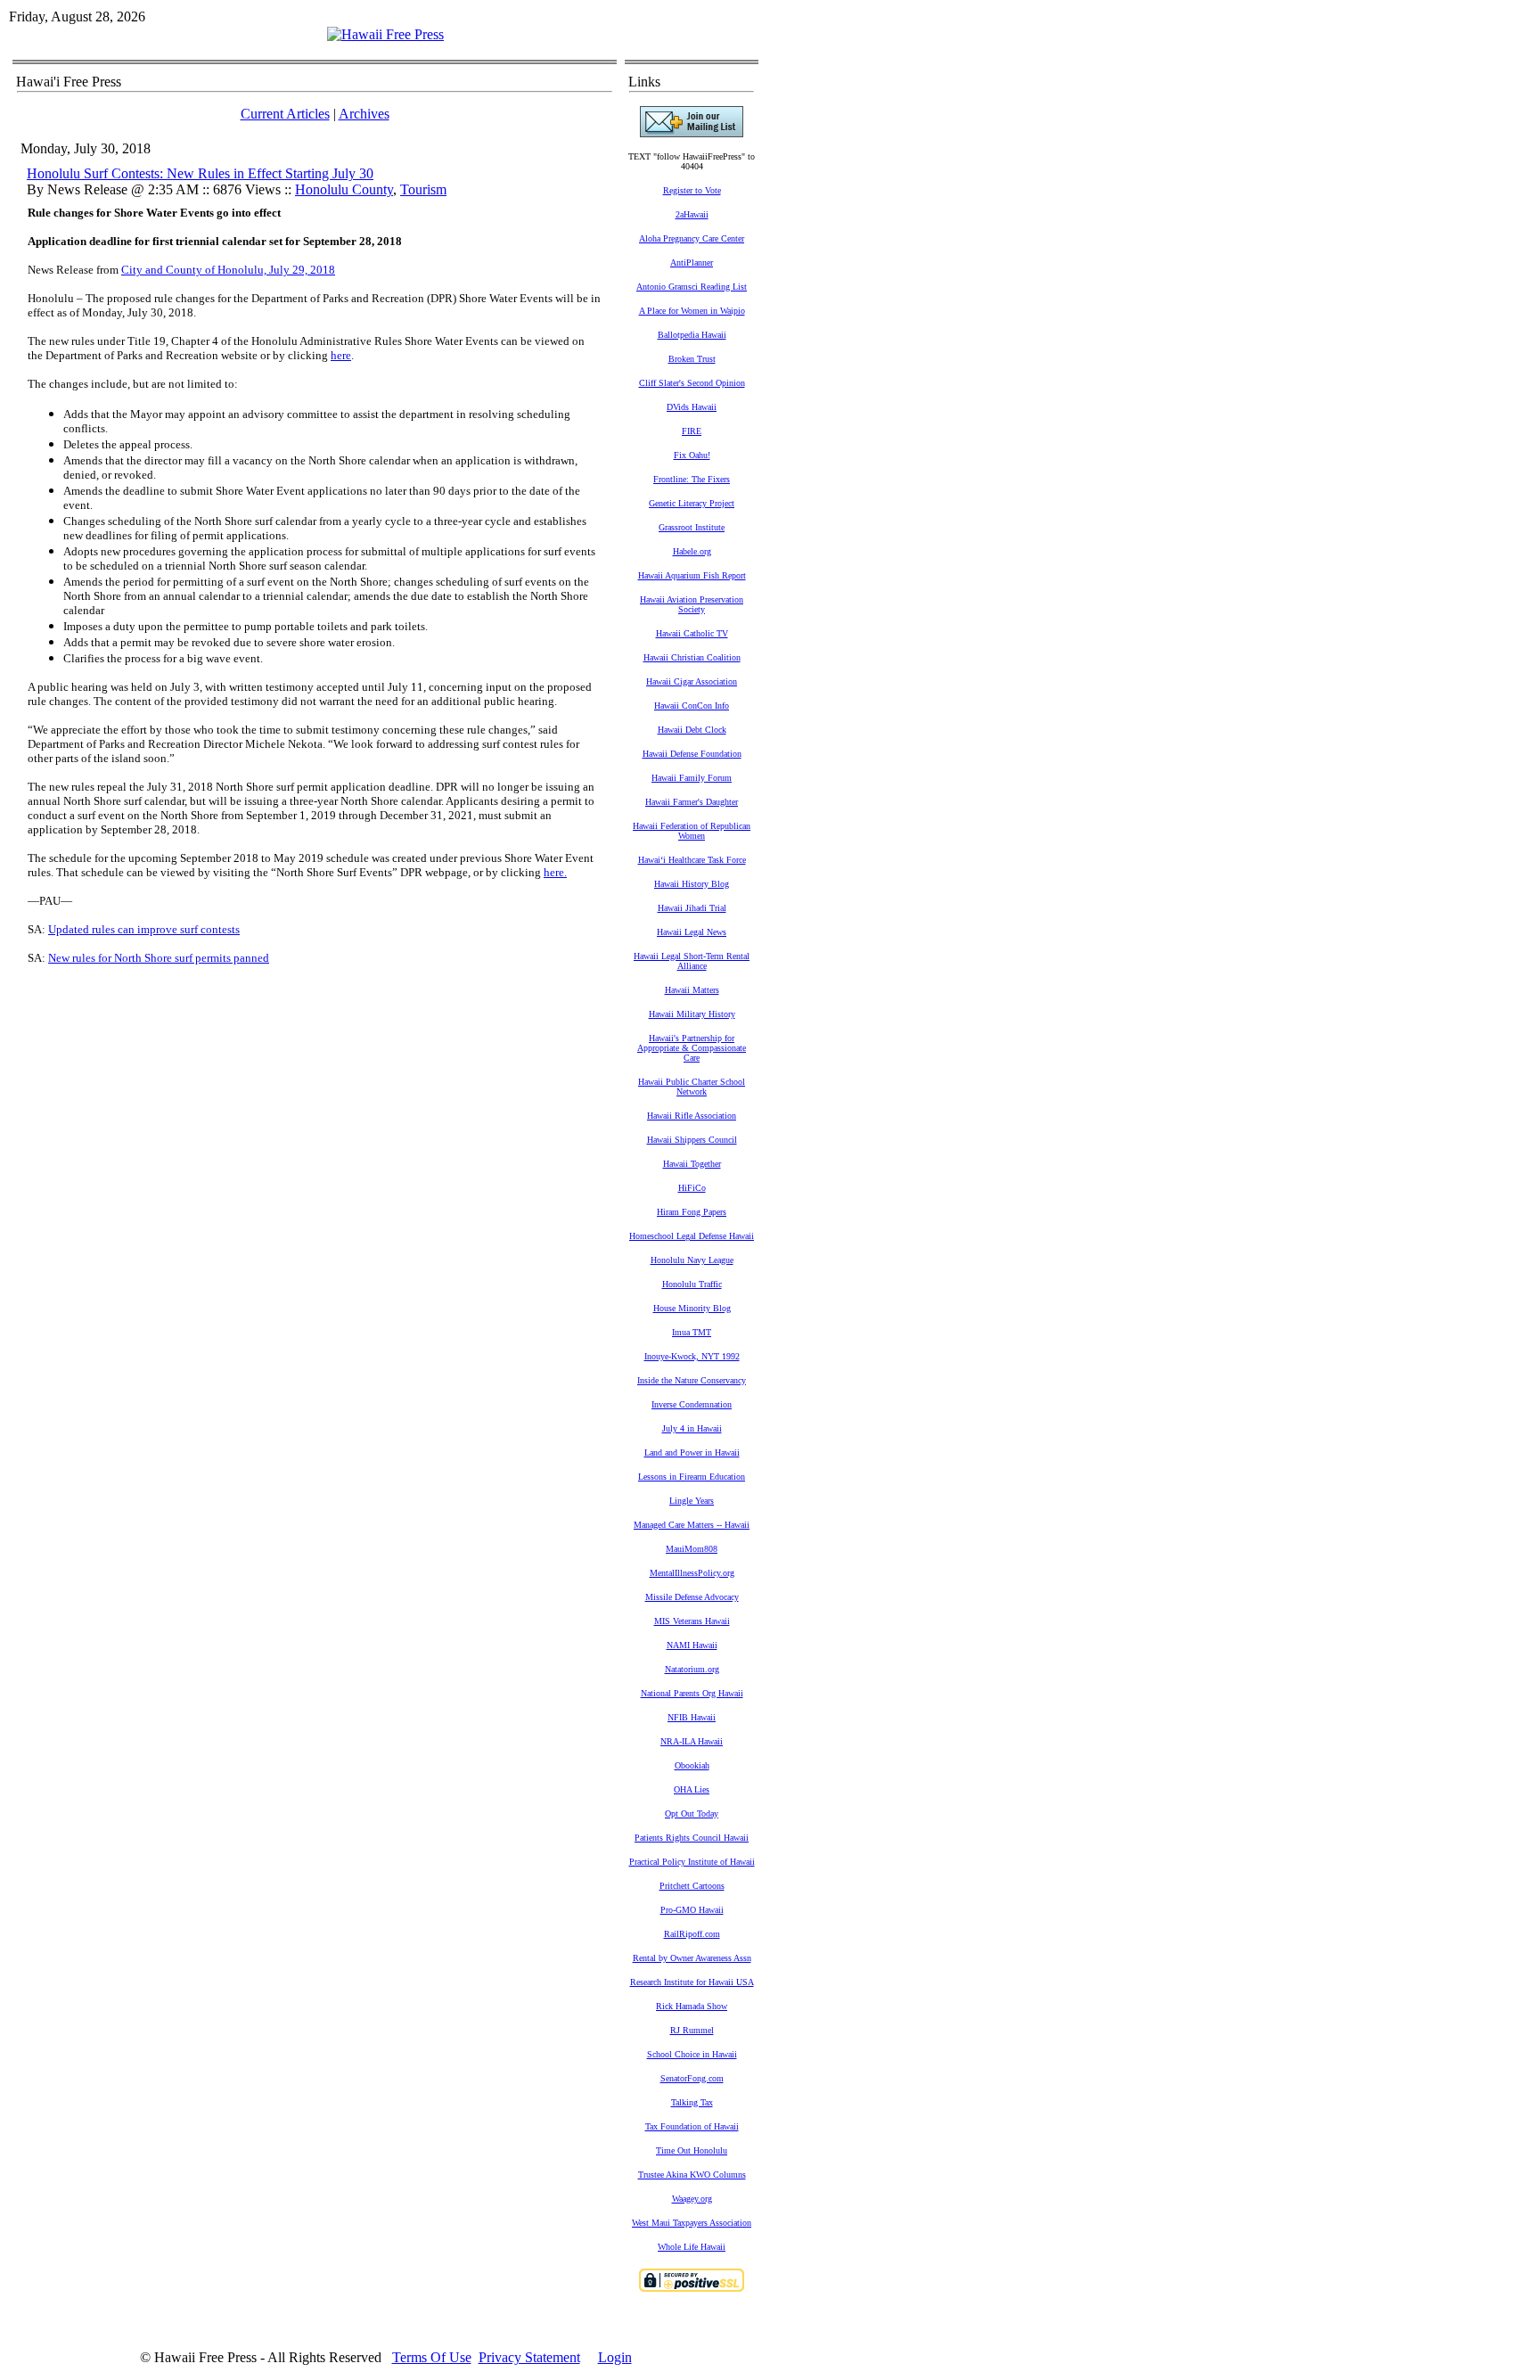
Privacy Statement (529, 2357)
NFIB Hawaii (692, 1717)
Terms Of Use (432, 2357)
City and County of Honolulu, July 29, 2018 (228, 270)
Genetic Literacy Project (692, 503)
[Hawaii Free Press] (385, 34)
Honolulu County (344, 189)
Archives (364, 114)
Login (615, 2357)
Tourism (423, 189)
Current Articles (285, 114)
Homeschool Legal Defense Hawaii (692, 1236)
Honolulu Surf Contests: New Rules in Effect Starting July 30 (200, 173)
